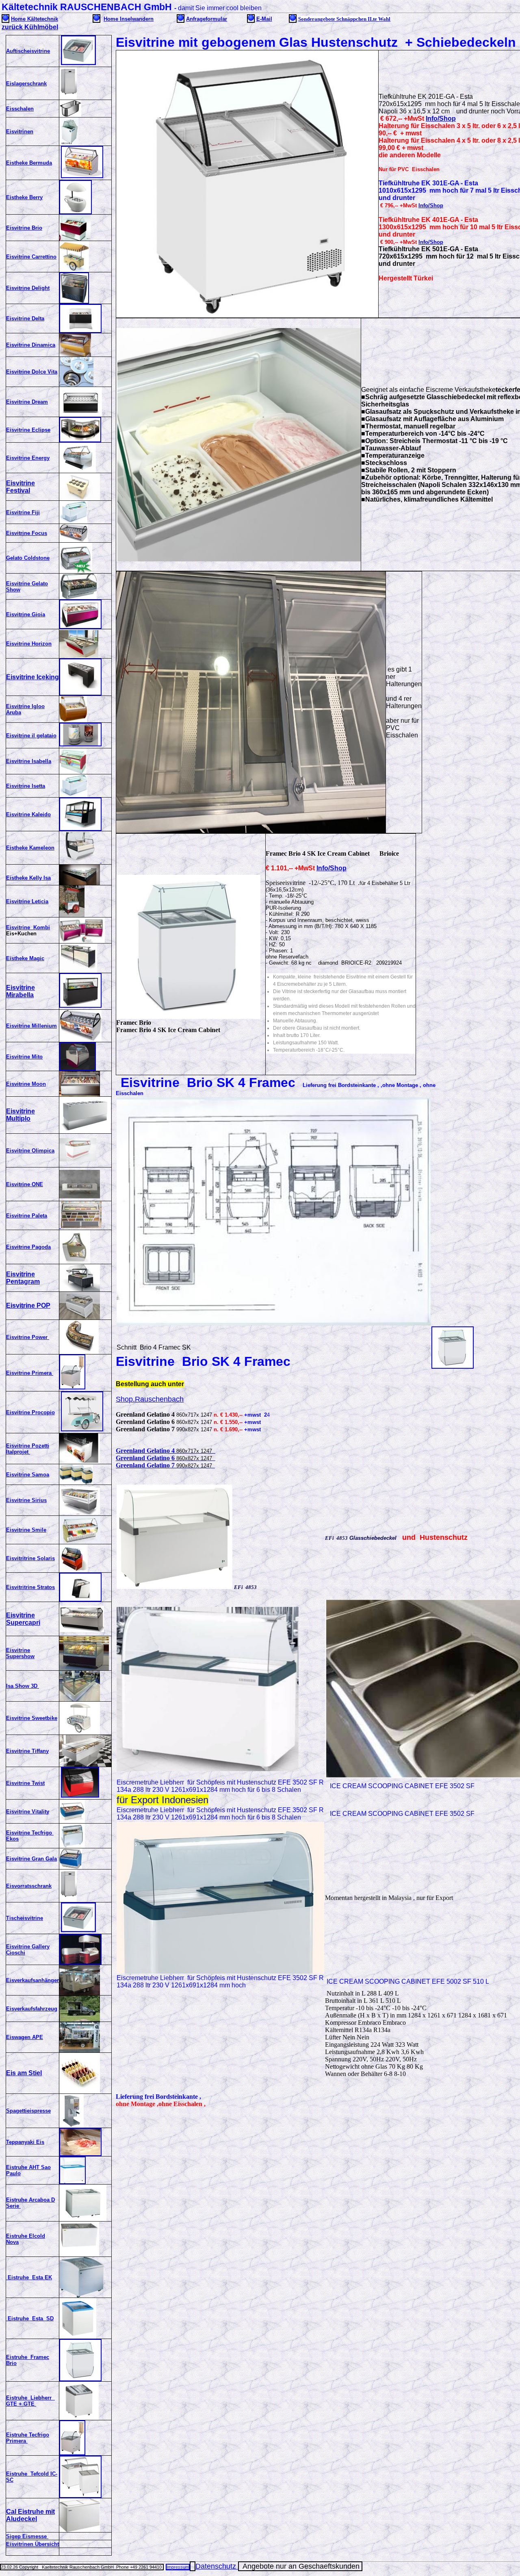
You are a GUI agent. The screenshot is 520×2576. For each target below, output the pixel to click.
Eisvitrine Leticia (27, 901)
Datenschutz (217, 2566)
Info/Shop (441, 118)
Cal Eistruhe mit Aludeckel (30, 2515)
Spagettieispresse (28, 2111)
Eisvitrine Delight (28, 288)
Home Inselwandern (129, 19)
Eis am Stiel (24, 2073)
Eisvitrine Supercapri (23, 1619)
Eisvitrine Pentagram (23, 1278)
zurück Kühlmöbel (30, 27)
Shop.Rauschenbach (150, 1399)
